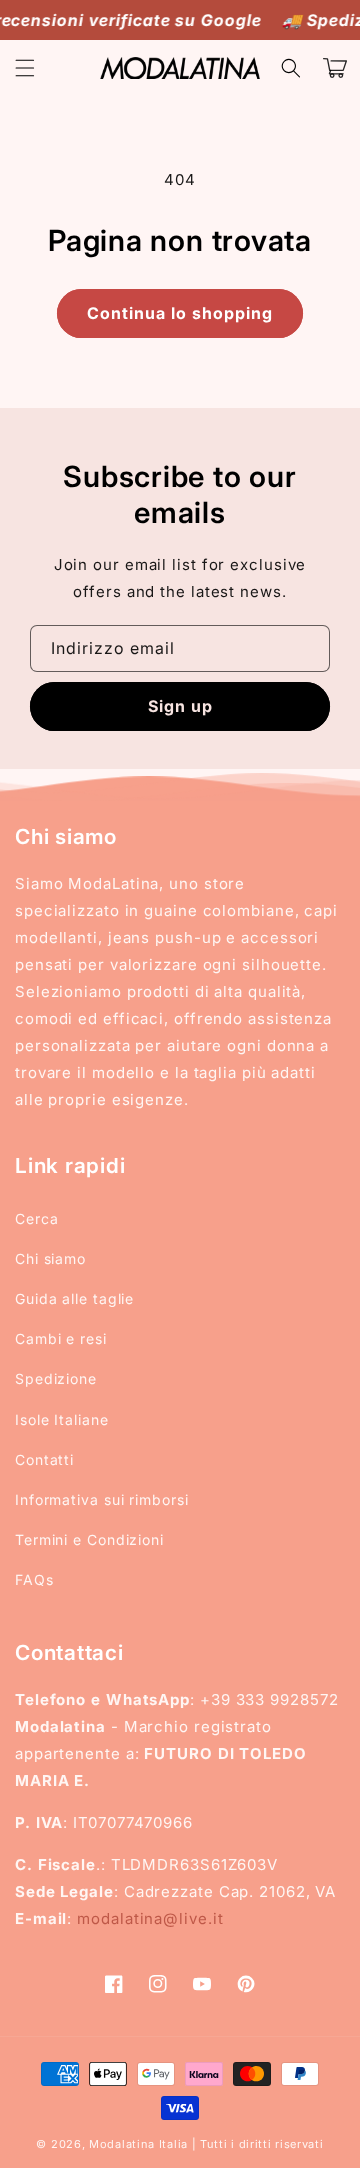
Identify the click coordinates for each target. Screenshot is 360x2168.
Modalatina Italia (138, 2144)
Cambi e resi (61, 1338)
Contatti (44, 1459)
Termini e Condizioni (89, 1539)
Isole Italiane (62, 1419)
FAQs (34, 1579)
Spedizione (56, 1378)
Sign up (180, 706)
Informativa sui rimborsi (102, 1499)
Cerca (37, 1218)
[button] (25, 68)
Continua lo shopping (180, 313)
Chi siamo (50, 1258)
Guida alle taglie (74, 1298)
